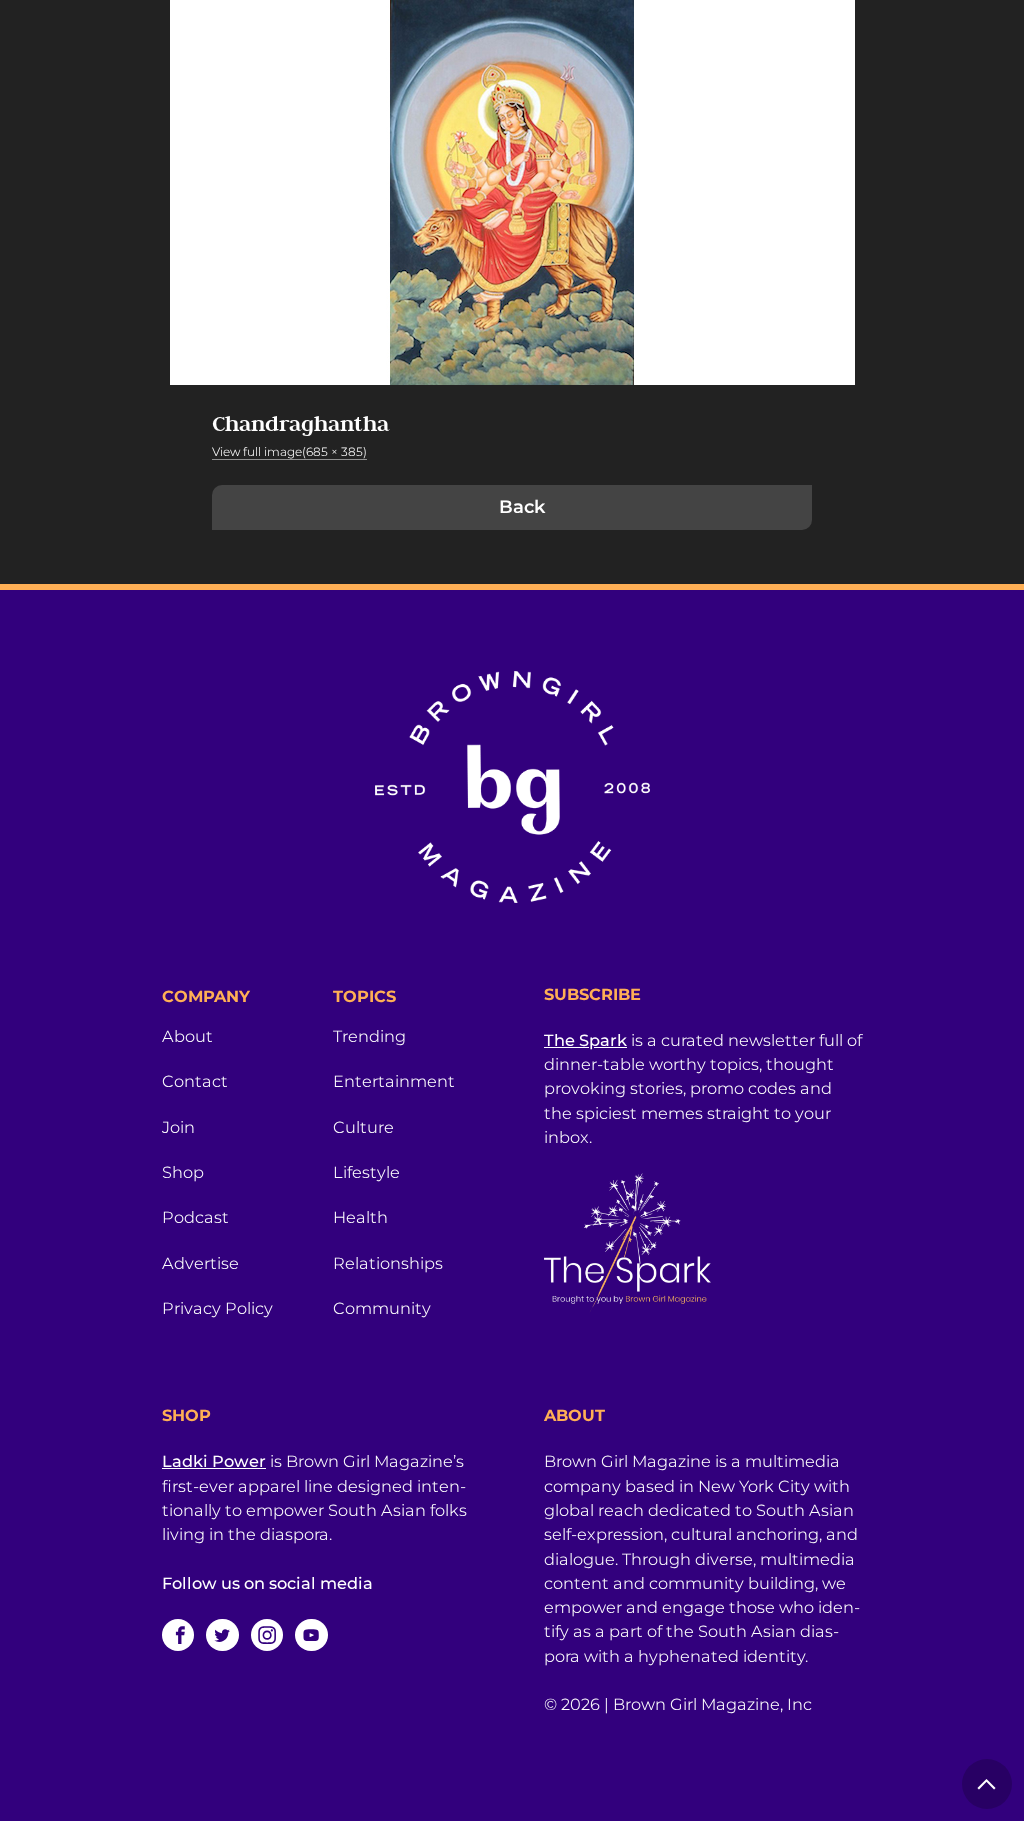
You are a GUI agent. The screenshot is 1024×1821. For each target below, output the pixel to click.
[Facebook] (178, 1635)
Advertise (200, 1263)
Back (522, 507)
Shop (183, 1172)
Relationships (388, 1263)
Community (382, 1308)
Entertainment (394, 1081)
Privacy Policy (217, 1308)
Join (178, 1127)
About (187, 1036)
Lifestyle (366, 1172)
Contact (195, 1081)
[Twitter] (222, 1635)
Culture (363, 1127)
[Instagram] (267, 1635)
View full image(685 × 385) (289, 451)
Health (360, 1217)
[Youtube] (311, 1635)
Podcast (195, 1217)
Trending (369, 1036)
